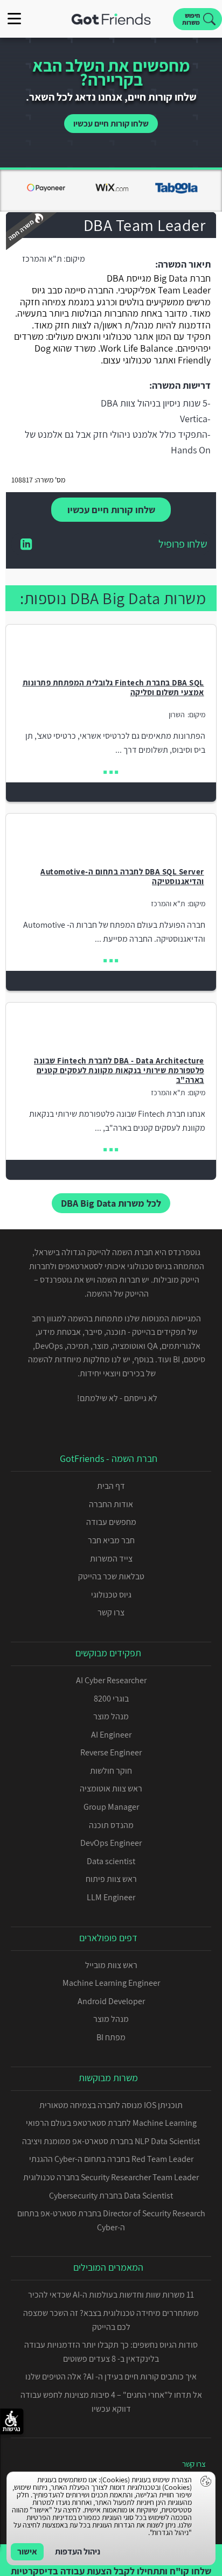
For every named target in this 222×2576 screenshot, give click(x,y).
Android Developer (111, 2001)
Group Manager (111, 1807)
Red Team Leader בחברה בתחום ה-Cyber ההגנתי (111, 2159)
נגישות (12, 2429)
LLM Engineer (111, 1897)
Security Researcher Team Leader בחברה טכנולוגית (111, 2177)
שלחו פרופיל (183, 545)
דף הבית (111, 1486)
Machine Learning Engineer (111, 1983)
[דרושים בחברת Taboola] (176, 193)
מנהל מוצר (111, 1716)
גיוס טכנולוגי (111, 1595)
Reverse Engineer (111, 1752)
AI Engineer (111, 1735)
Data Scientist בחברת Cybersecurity (111, 2196)
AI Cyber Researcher (111, 1680)
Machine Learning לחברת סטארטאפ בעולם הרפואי (111, 2123)
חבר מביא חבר (111, 1540)
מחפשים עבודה (111, 1522)
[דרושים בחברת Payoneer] (46, 193)
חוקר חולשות (111, 1771)
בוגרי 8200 (111, 1699)
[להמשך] (111, 772)
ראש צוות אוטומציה (111, 1788)
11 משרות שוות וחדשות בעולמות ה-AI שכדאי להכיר (111, 2295)
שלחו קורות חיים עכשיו (111, 124)
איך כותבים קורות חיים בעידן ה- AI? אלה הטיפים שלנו (111, 2376)
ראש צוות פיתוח (111, 1879)
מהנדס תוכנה (111, 1825)
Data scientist (111, 1861)
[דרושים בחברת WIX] (111, 193)
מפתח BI (111, 2037)
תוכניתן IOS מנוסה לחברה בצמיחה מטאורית (111, 2105)
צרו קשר (111, 1612)
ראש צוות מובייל (111, 1965)
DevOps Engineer (111, 1843)
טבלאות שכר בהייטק (111, 1576)
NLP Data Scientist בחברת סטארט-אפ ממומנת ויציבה (111, 2141)
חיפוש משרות (191, 19)
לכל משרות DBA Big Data (111, 1203)
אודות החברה (111, 1504)
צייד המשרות (111, 1559)
